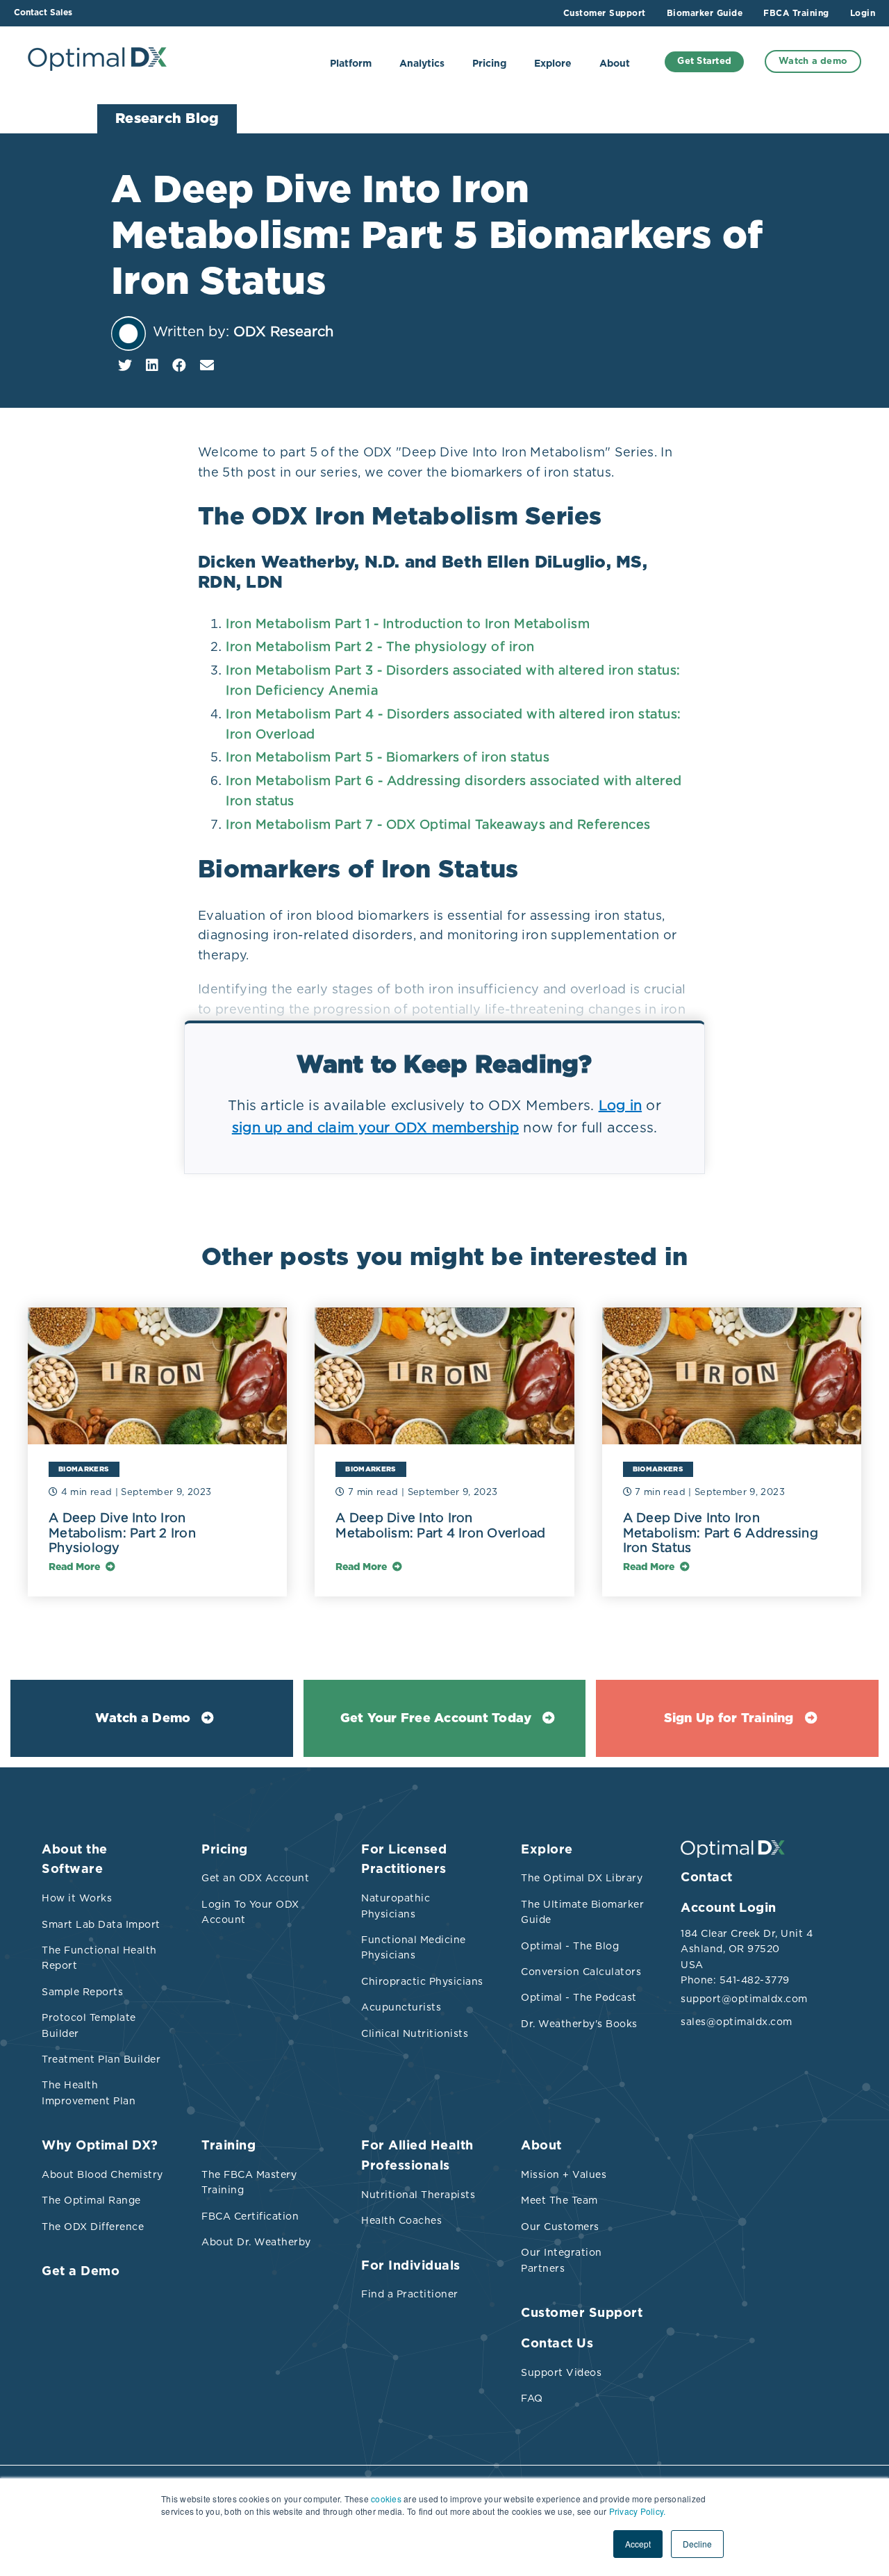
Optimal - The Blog (570, 1946)
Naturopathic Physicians (396, 1906)
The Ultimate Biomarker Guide (582, 1912)
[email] (207, 365)
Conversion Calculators (581, 1972)
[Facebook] (179, 365)
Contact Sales (43, 13)
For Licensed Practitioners (404, 1860)
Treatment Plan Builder (101, 2059)
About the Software (75, 1860)
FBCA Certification (250, 2216)
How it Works (77, 1898)
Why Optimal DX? (100, 2146)
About (615, 64)
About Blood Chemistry (102, 2174)
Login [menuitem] (863, 13)
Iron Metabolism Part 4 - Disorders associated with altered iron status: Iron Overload (454, 724)
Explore (553, 64)
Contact (707, 1878)
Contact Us (557, 2344)
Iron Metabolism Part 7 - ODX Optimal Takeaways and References (438, 824)
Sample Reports (82, 1992)
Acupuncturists (401, 2007)
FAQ (532, 2398)
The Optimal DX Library (582, 1878)
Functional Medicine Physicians (414, 1947)
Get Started (704, 61)
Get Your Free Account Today (436, 1719)
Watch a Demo (143, 1719)
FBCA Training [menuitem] (796, 13)
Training (229, 2146)
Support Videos (561, 2372)
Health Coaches (401, 2220)
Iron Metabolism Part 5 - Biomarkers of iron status (388, 757)
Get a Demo (81, 2272)
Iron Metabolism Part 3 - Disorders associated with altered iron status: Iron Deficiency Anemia (453, 680)
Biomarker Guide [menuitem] (705, 13)
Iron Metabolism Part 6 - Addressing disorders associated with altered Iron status (454, 791)
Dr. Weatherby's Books (579, 2024)
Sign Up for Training (729, 1719)
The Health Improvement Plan (89, 2092)
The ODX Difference (93, 2227)
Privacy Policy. (638, 2511)
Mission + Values (564, 2174)
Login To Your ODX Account (250, 1912)
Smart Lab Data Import (101, 1924)
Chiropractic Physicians (422, 1981)
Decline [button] (697, 2544)
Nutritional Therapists (418, 2195)
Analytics (422, 64)
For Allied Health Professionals (417, 2156)
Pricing (489, 64)
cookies (386, 2499)
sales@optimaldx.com (737, 2022)
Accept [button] (638, 2544)
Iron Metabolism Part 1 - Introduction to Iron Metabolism (408, 624)
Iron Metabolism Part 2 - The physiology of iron (380, 646)
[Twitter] (125, 365)
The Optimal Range (91, 2200)
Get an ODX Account (255, 1878)
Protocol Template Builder (89, 2025)
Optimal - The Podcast (579, 1997)
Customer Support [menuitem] (605, 13)
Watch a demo (813, 61)
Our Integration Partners (562, 2260)
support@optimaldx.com (743, 1999)
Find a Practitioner (410, 2294)
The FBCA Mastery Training (249, 2182)
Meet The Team (559, 2200)
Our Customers (560, 2227)
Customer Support (582, 2313)
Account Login (729, 1908)
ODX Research (283, 331)
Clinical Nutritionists (415, 2033)
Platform (351, 64)
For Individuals (411, 2266)
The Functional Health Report (99, 1958)
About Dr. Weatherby (256, 2242)
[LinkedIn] (152, 365)
